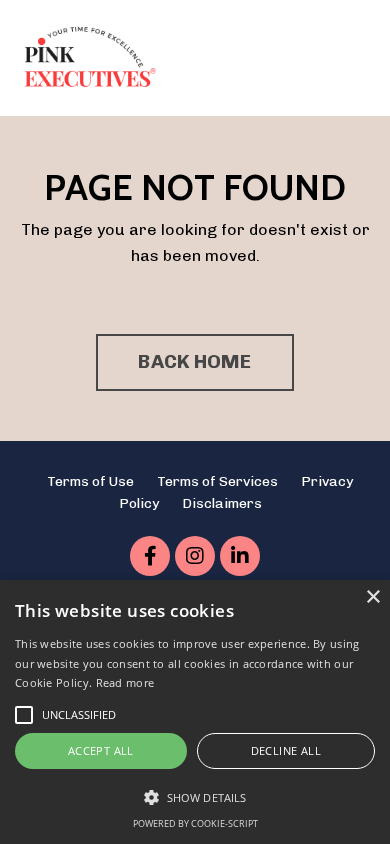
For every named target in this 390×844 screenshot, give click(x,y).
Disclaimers (222, 503)
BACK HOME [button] (194, 361)
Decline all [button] (286, 750)
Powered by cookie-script (195, 823)
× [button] (372, 597)
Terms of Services (217, 481)
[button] (195, 797)
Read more (125, 682)
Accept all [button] (101, 750)
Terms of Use (90, 481)
